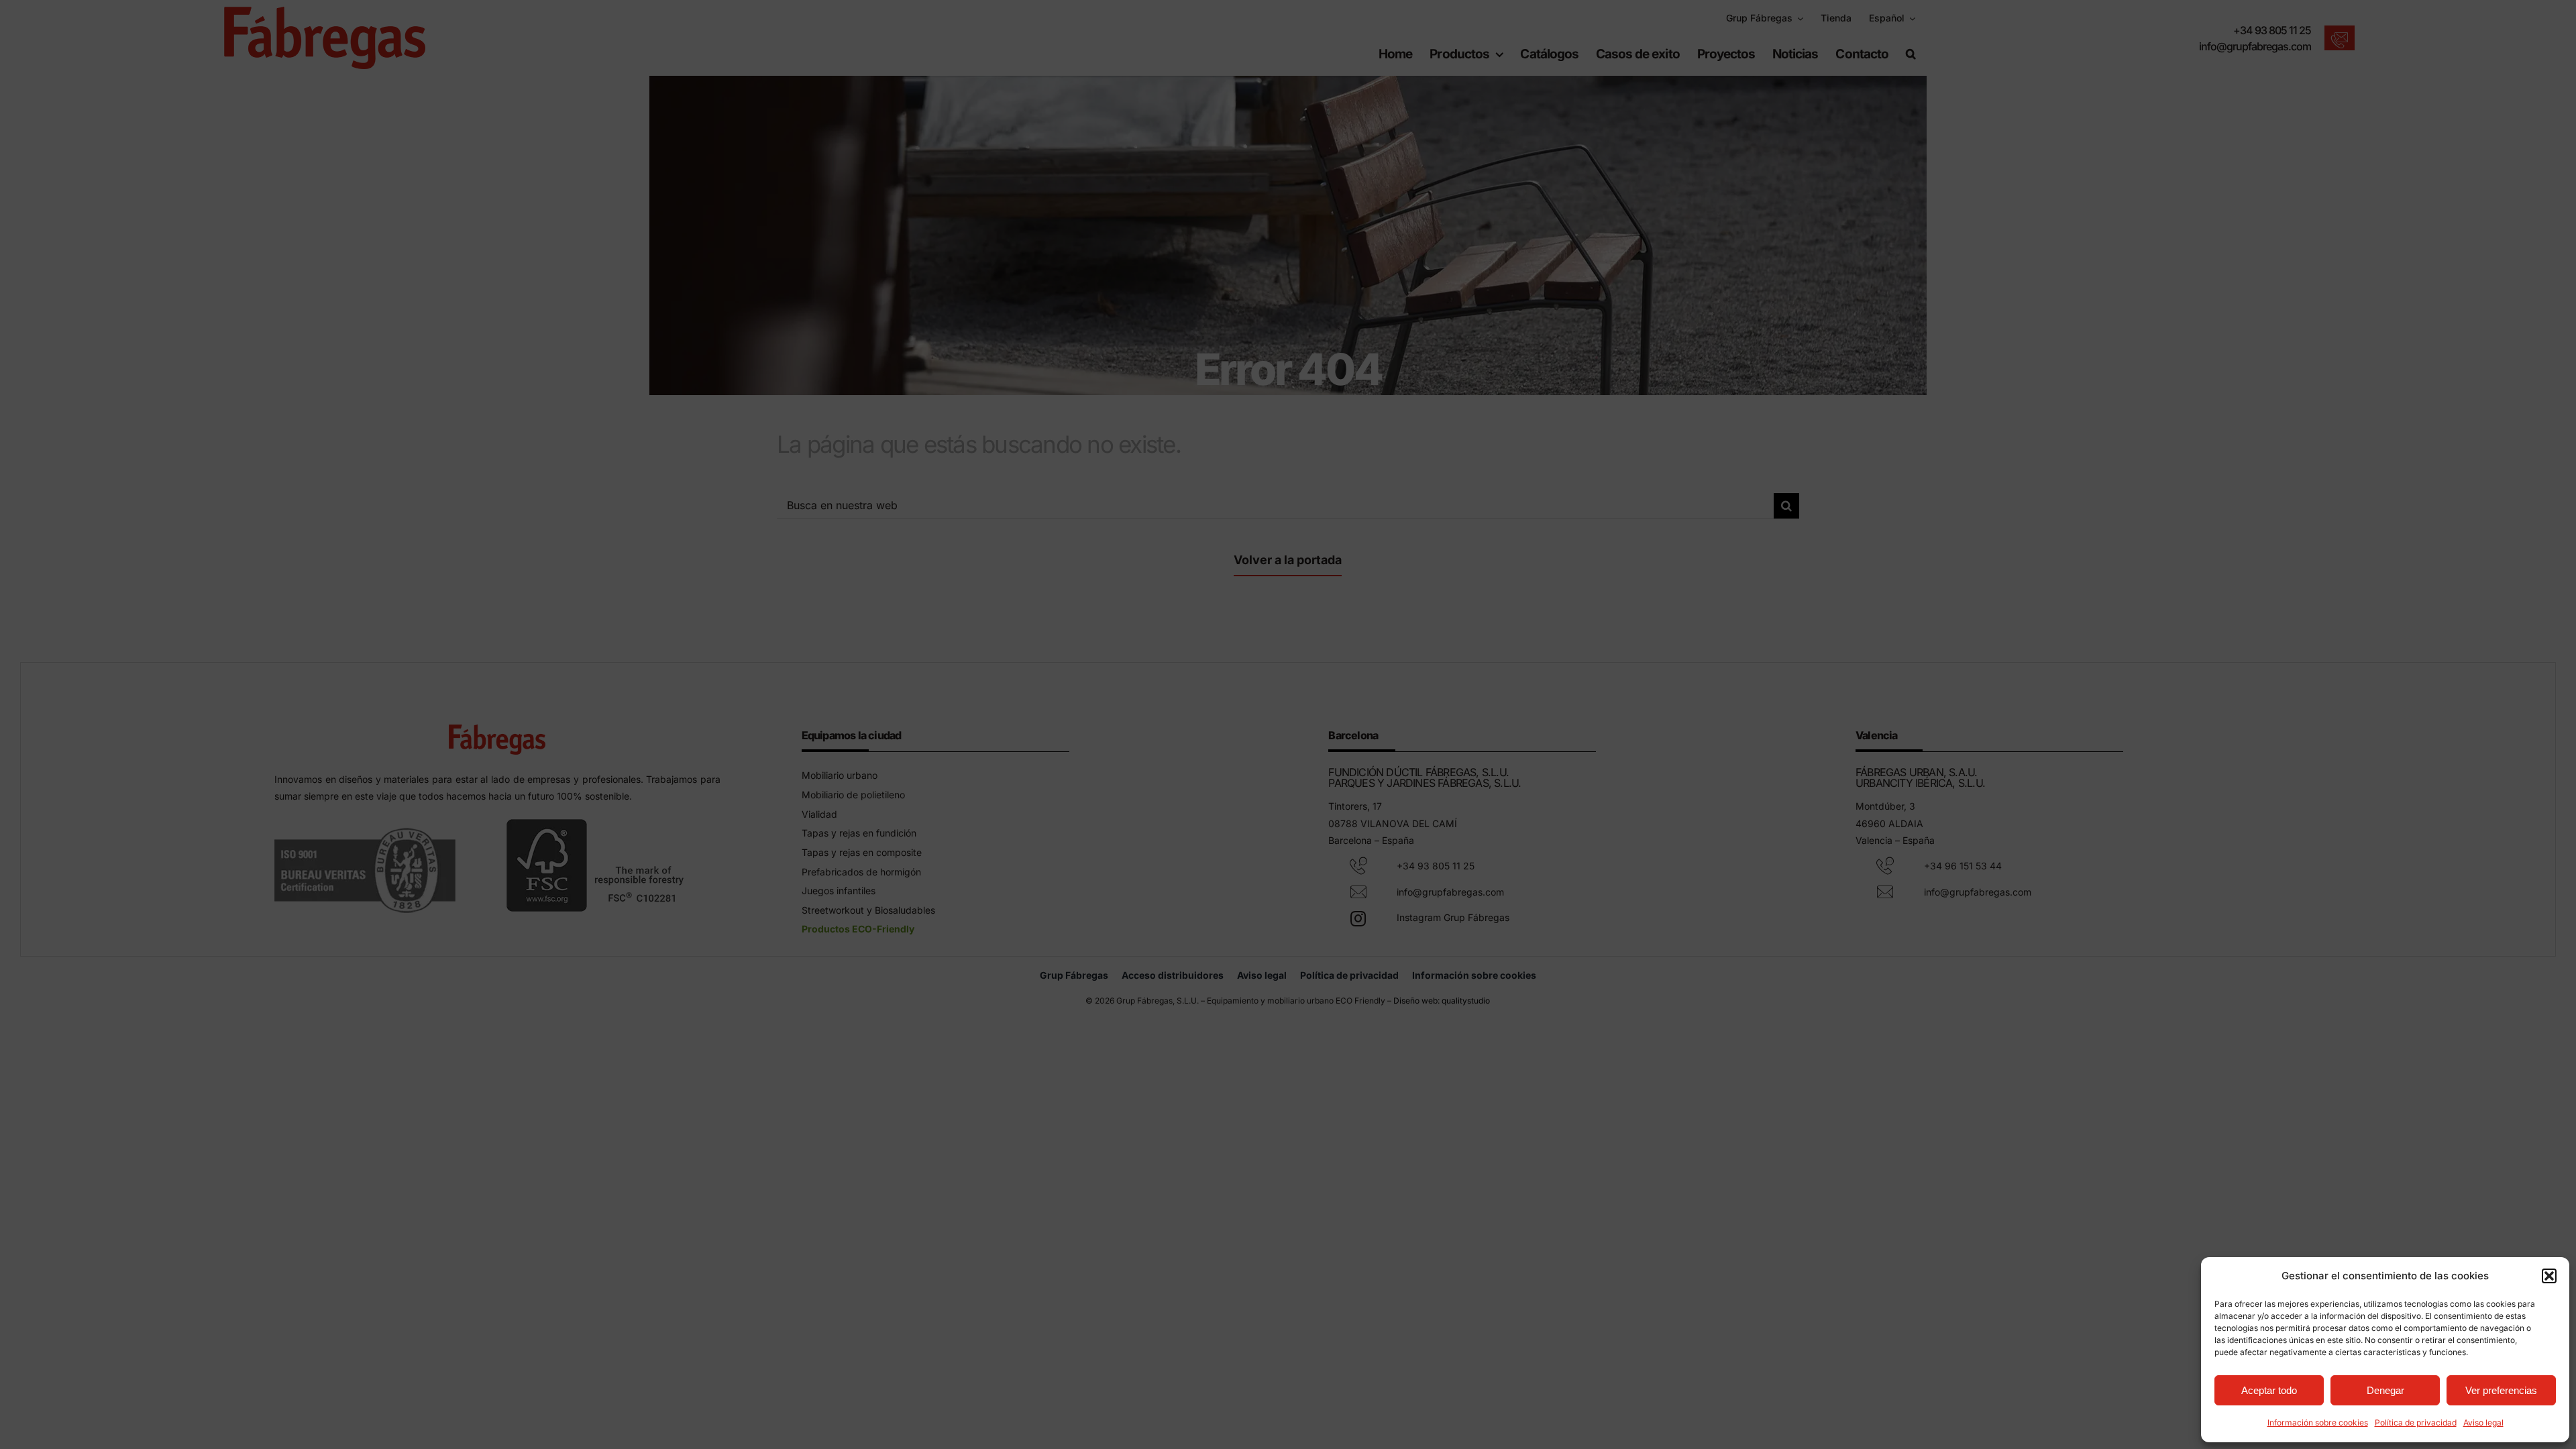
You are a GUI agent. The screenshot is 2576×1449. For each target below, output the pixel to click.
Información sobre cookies (2318, 1423)
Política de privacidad (2416, 1423)
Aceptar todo (2269, 1390)
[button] (2549, 1276)
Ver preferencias (2501, 1390)
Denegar (2385, 1390)
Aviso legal (2483, 1423)
